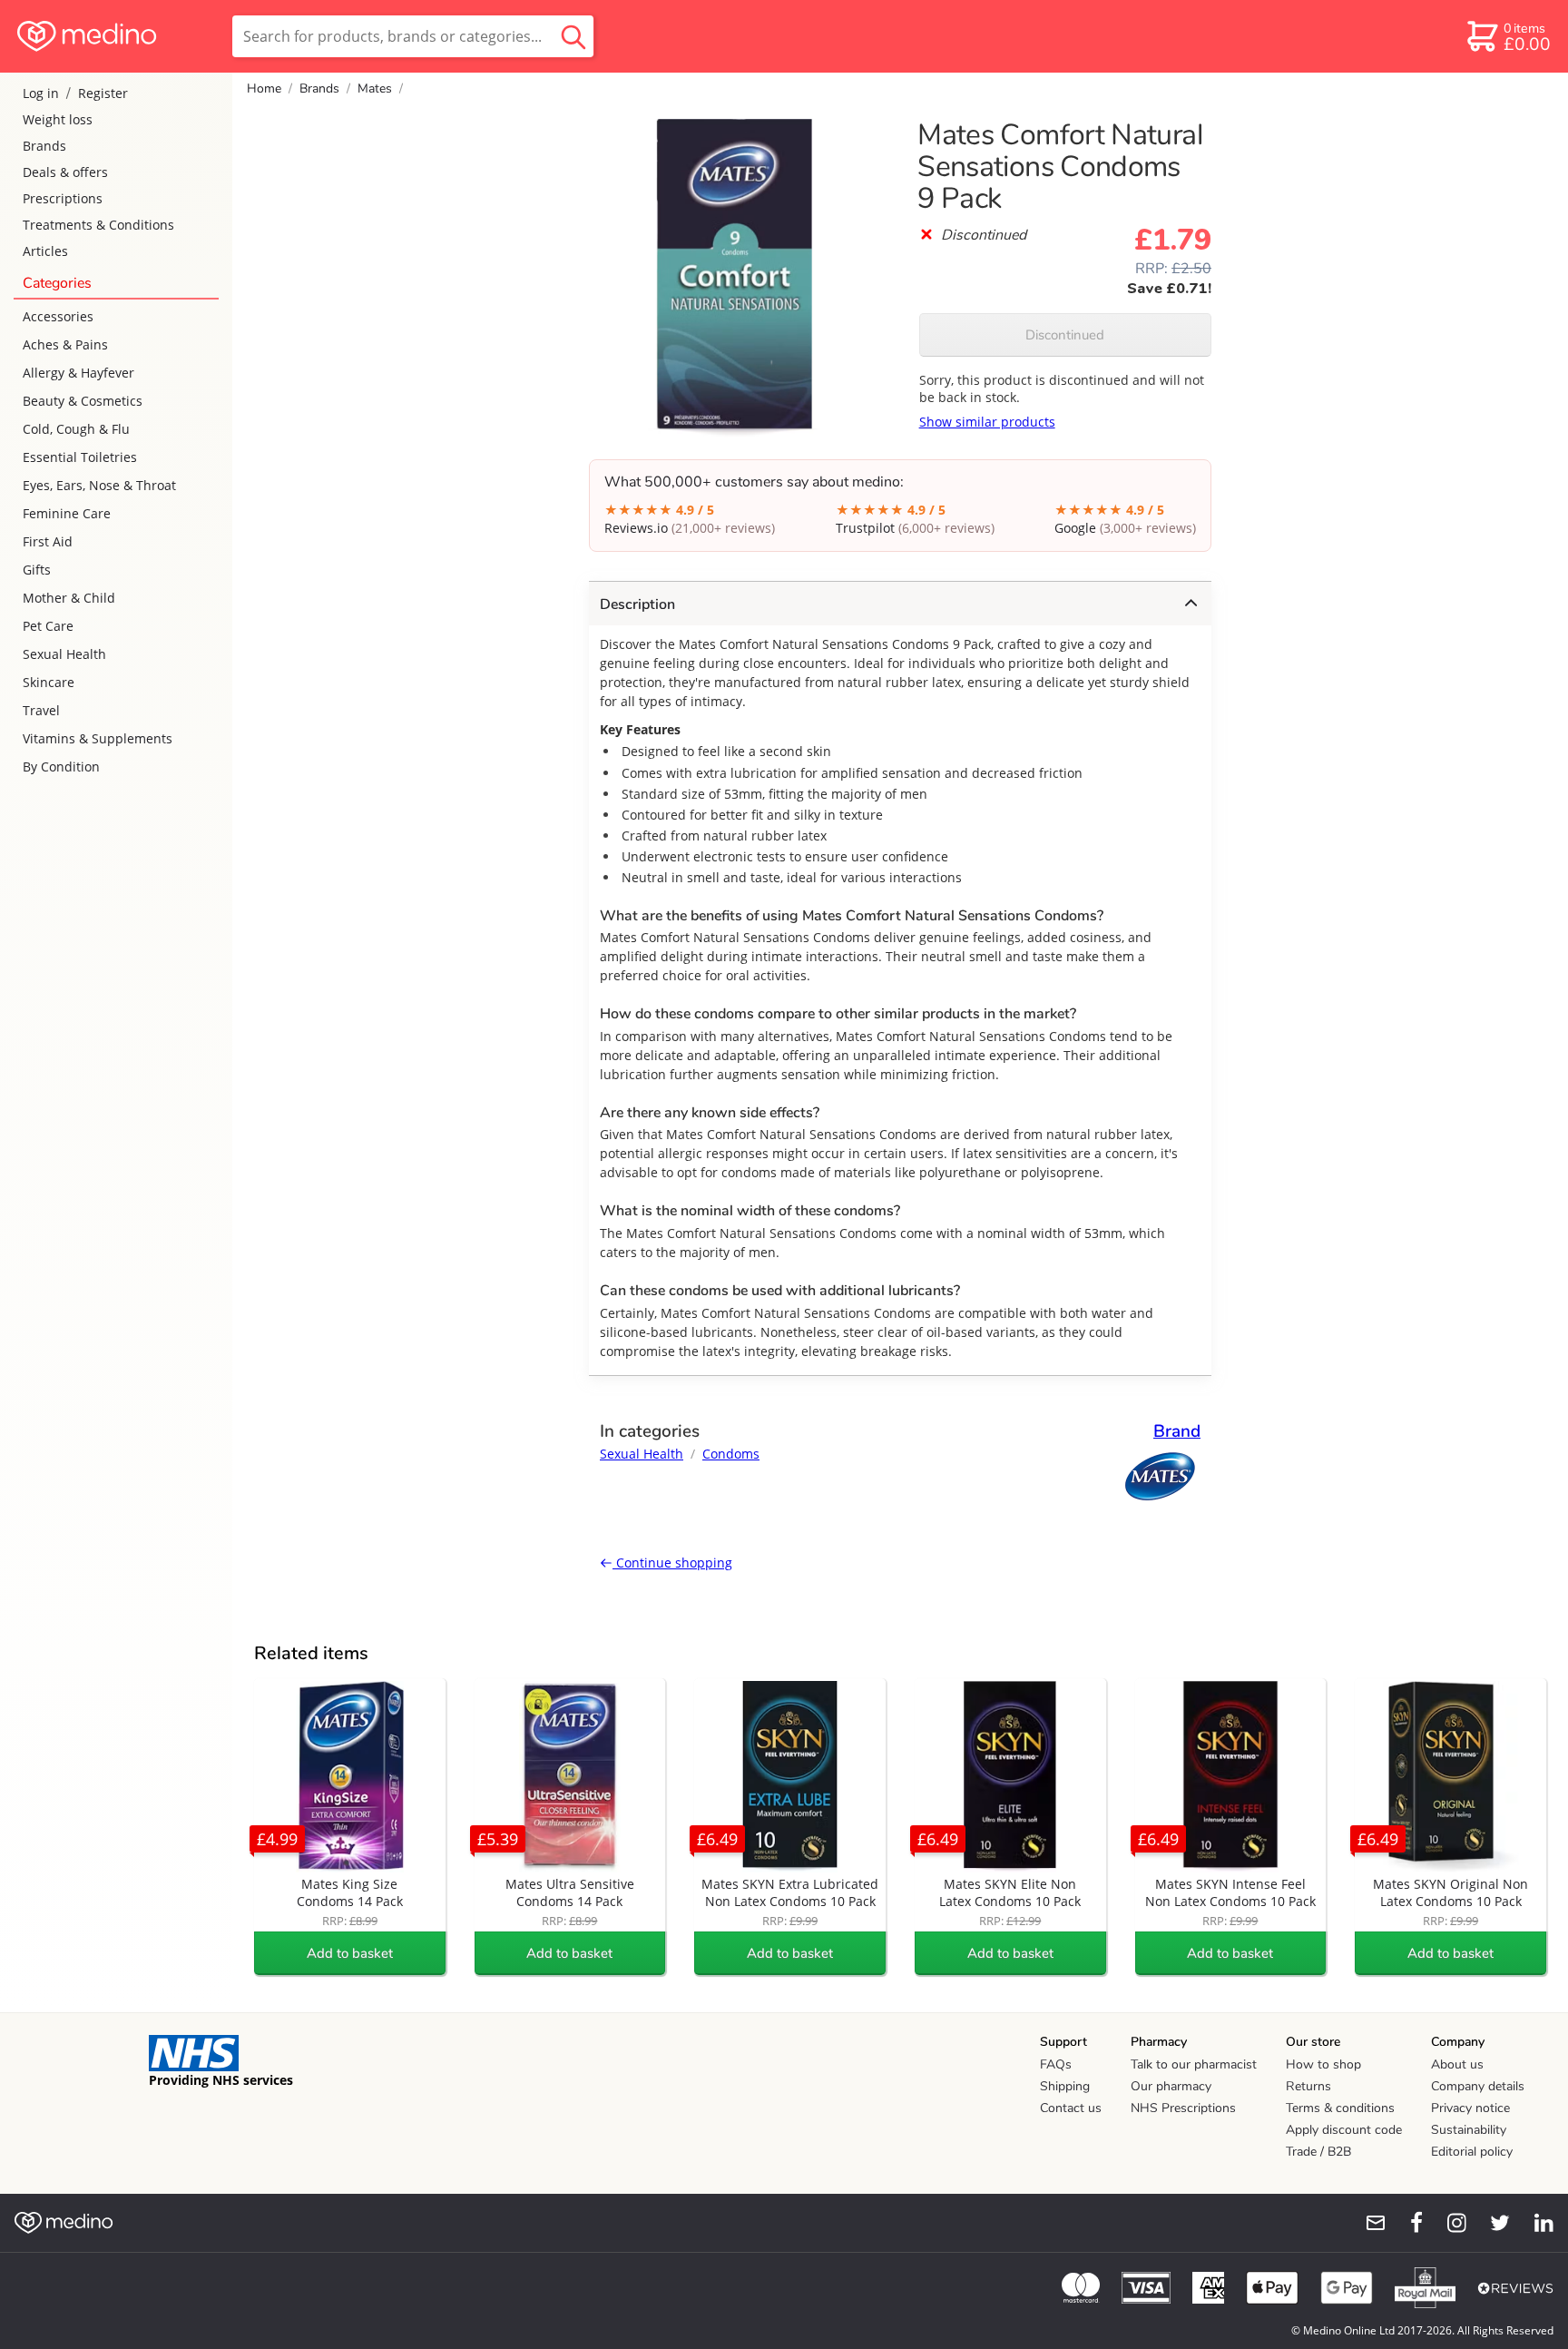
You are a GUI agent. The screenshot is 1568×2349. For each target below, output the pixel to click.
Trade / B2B (1318, 2152)
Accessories (58, 316)
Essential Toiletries (80, 457)
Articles (45, 251)
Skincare (49, 682)
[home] (115, 36)
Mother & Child (69, 598)
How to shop (1323, 2064)
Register (103, 93)
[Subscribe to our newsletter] (1368, 2223)
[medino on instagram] (1448, 2223)
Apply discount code (1344, 2130)
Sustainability (1469, 2130)
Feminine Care (67, 513)
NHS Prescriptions (1183, 2108)
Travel (41, 710)
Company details (1478, 2086)
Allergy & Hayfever (78, 373)
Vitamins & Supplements (98, 738)
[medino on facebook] (1405, 2223)
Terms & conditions (1340, 2108)
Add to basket (350, 1953)
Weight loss (58, 119)
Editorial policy (1472, 2152)
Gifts (37, 570)
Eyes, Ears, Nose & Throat (99, 485)
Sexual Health (64, 654)
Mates (375, 88)
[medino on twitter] (1492, 2223)
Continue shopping (672, 1563)
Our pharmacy (1171, 2086)
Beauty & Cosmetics (83, 401)
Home (264, 88)
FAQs (1056, 2064)
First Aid (48, 541)
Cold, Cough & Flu (76, 429)
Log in (41, 93)
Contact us (1071, 2108)
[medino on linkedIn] (1535, 2223)
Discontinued (1065, 335)
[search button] (573, 36)
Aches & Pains (65, 344)
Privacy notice (1470, 2108)
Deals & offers (65, 172)
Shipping (1065, 2086)
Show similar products (987, 422)
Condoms (731, 1454)
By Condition (61, 767)
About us (1457, 2064)
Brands (44, 146)
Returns (1308, 2086)
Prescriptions (63, 198)
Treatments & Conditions (98, 225)
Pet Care (48, 626)
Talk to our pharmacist (1194, 2064)
